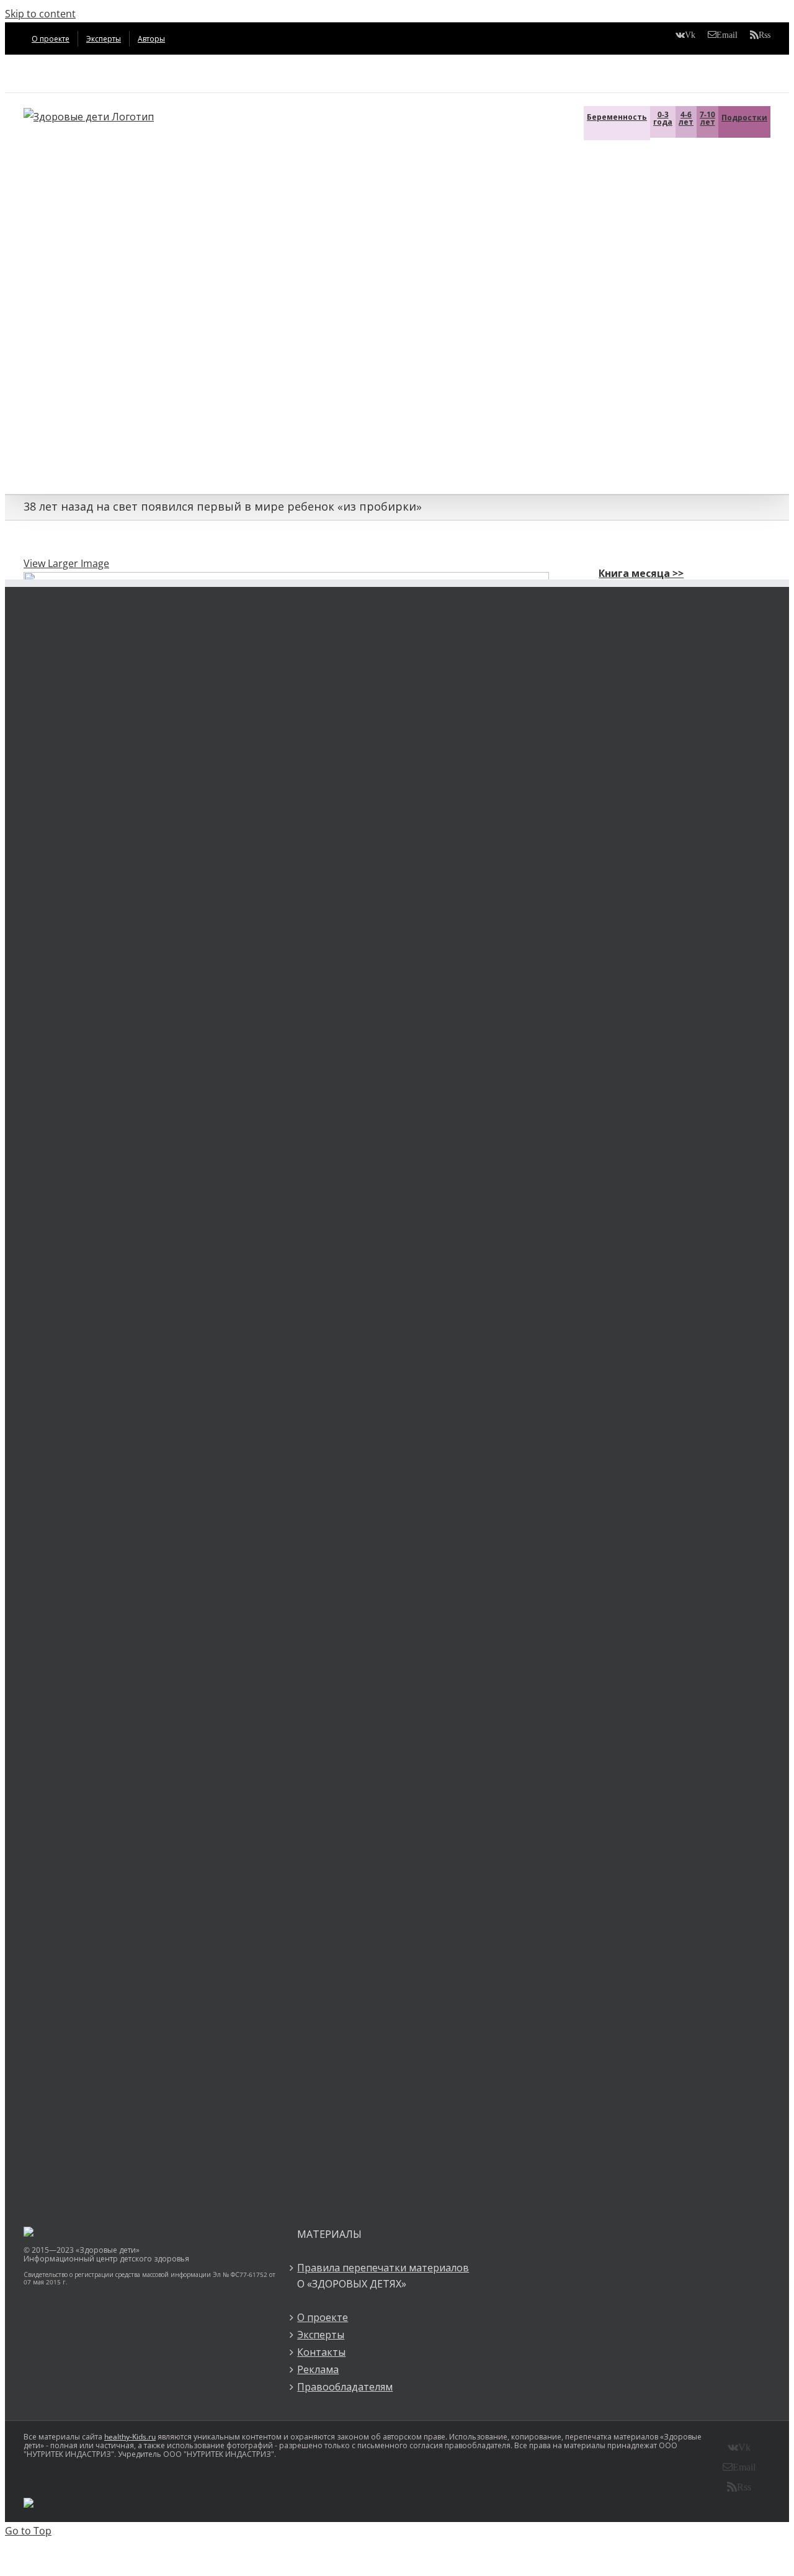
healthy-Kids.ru (130, 2437)
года (663, 118)
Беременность (617, 117)
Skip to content (40, 14)
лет (686, 118)
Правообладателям (345, 2387)
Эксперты (321, 2335)
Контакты (321, 2352)
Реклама (318, 2369)
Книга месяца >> (641, 573)
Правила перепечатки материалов (383, 2268)
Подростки (744, 118)
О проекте (323, 2317)
